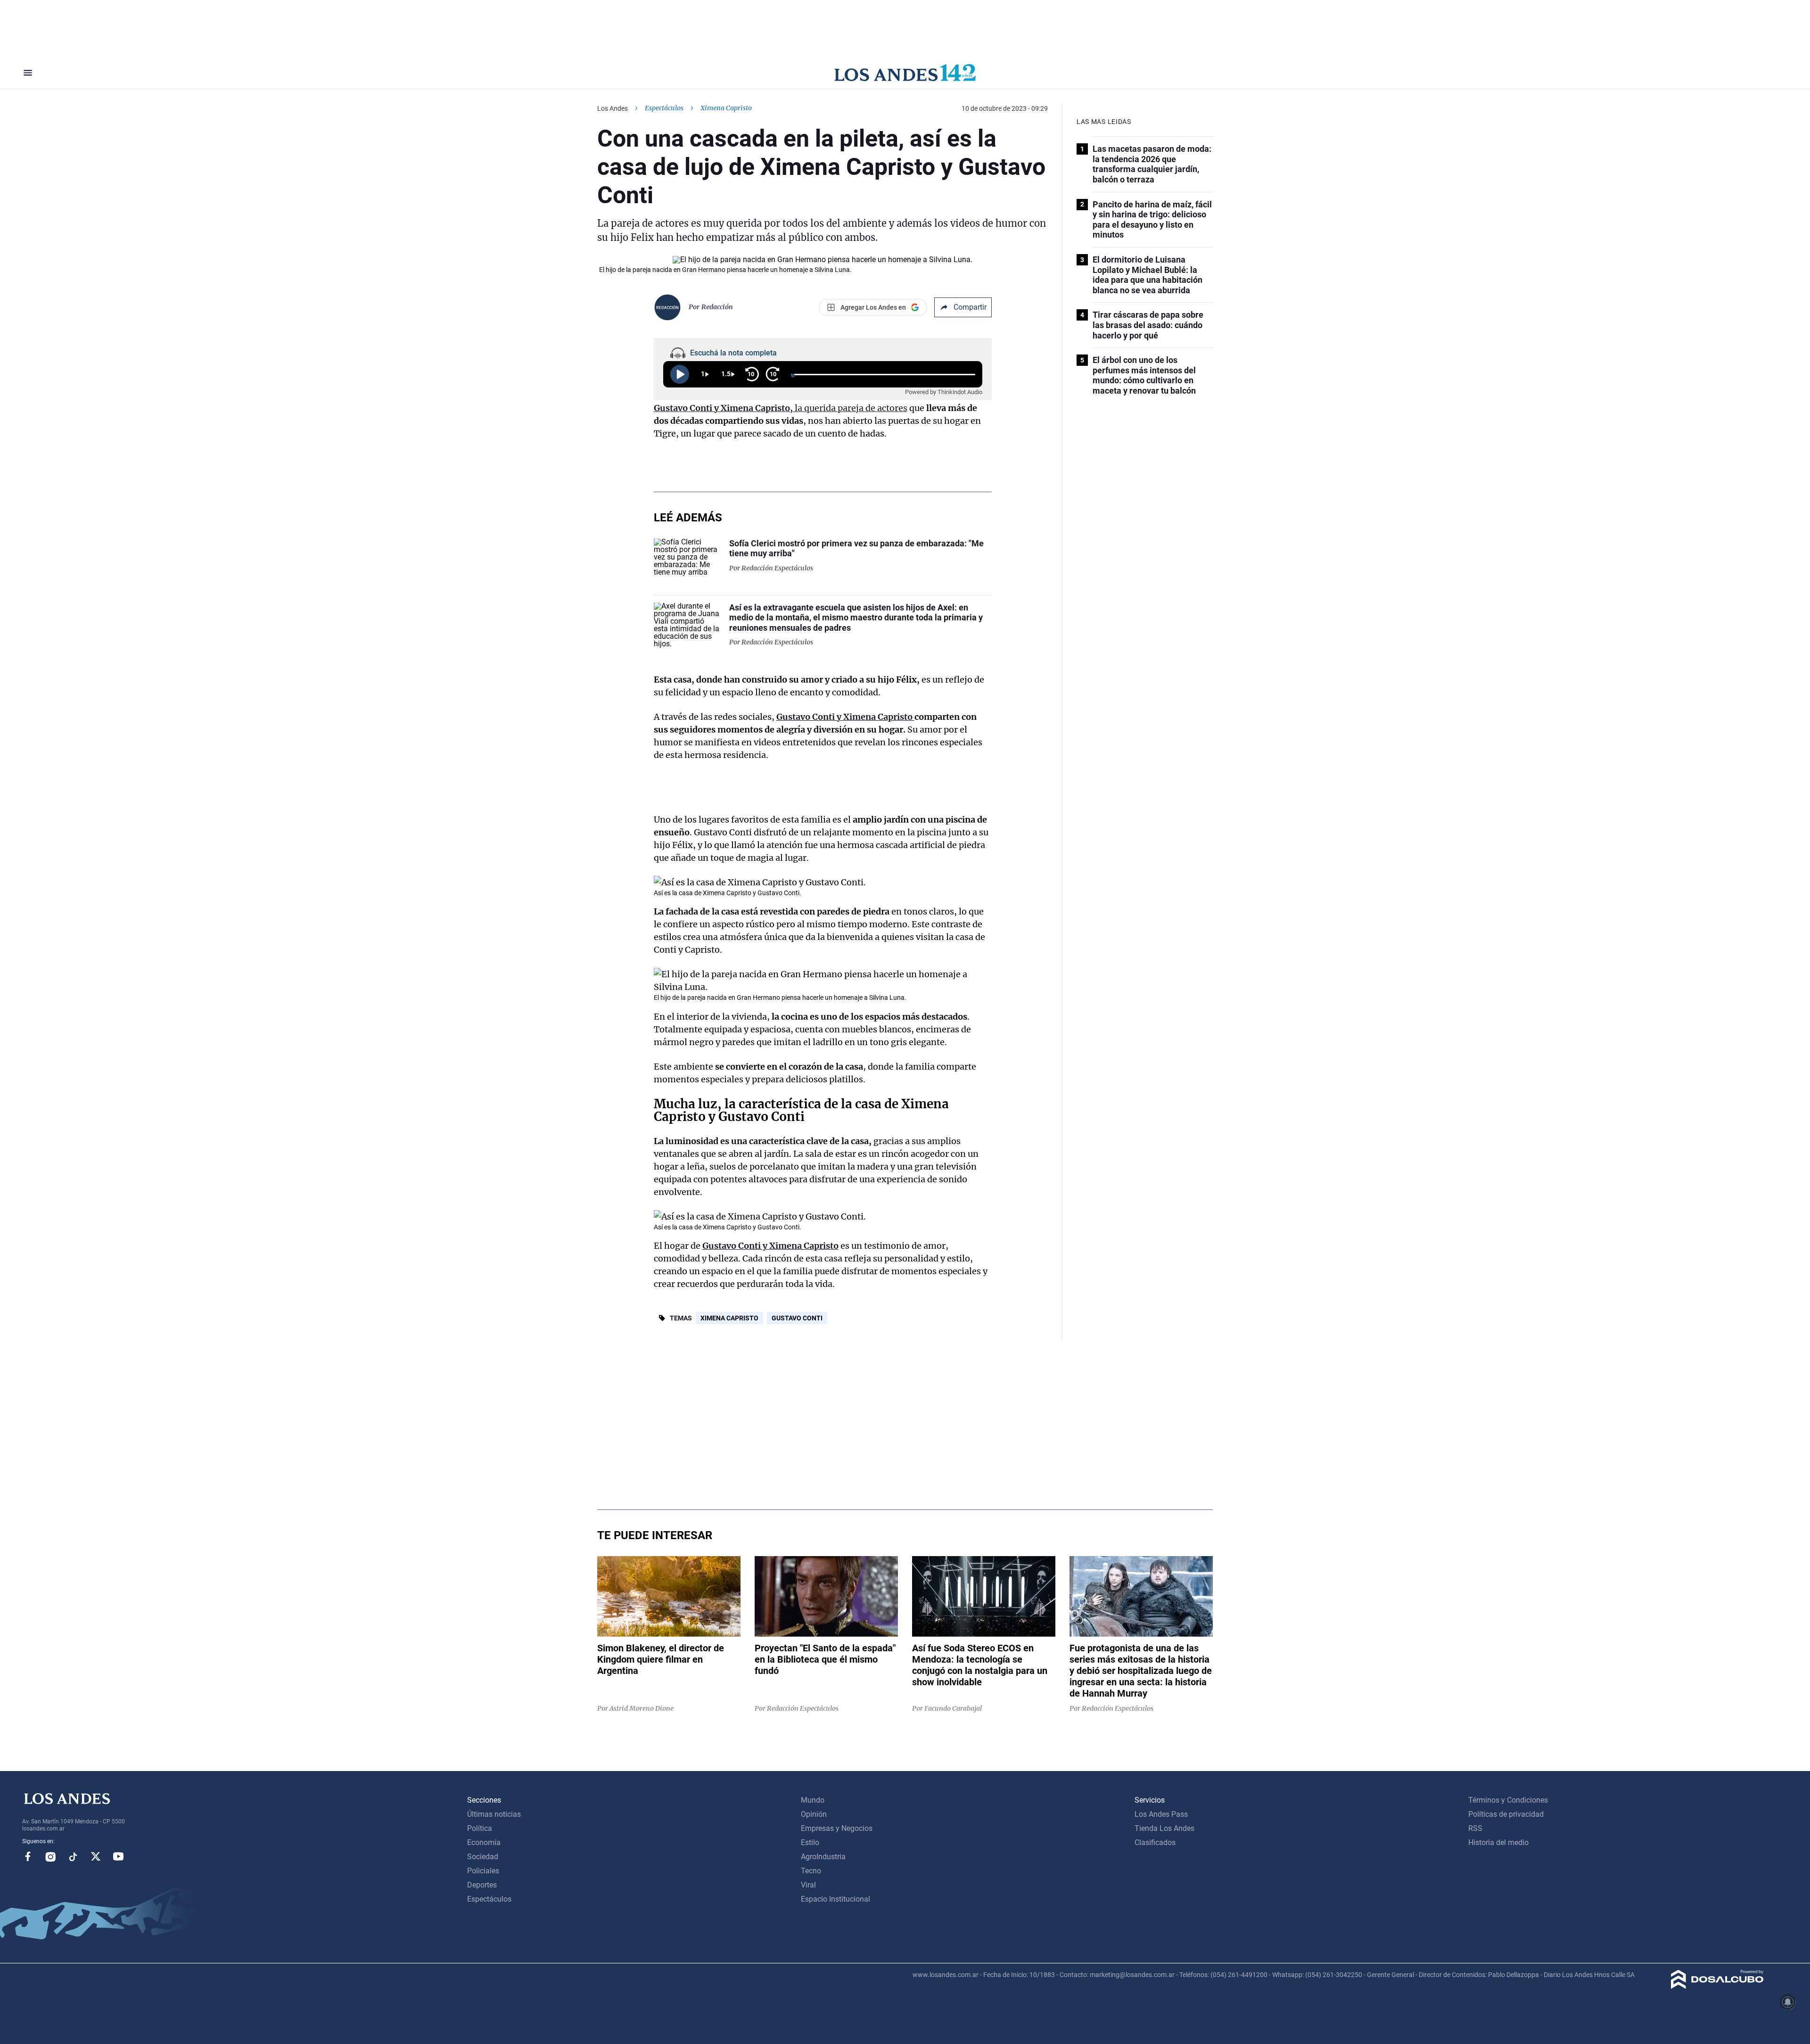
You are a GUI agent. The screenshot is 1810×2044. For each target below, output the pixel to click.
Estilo (810, 1842)
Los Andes (613, 108)
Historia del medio (1498, 1842)
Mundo (813, 1800)
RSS (1475, 1828)
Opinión (814, 1814)
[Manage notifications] (1788, 2002)
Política (480, 1828)
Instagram (50, 1856)
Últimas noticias (494, 1814)
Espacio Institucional (835, 1899)
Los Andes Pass (1161, 1814)
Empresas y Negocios (837, 1828)
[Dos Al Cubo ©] (1717, 1986)
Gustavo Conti (797, 1318)
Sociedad (483, 1857)
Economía (484, 1842)
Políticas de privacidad (1506, 1814)
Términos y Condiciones (1508, 1800)
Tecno (811, 1871)
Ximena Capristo (729, 1318)
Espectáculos (664, 108)
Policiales (483, 1871)
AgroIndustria (823, 1857)
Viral (808, 1885)
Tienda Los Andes (1164, 1828)
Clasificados (1155, 1842)
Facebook (28, 1856)
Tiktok (73, 1856)
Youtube (118, 1856)
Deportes (482, 1885)
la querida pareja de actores (781, 408)
